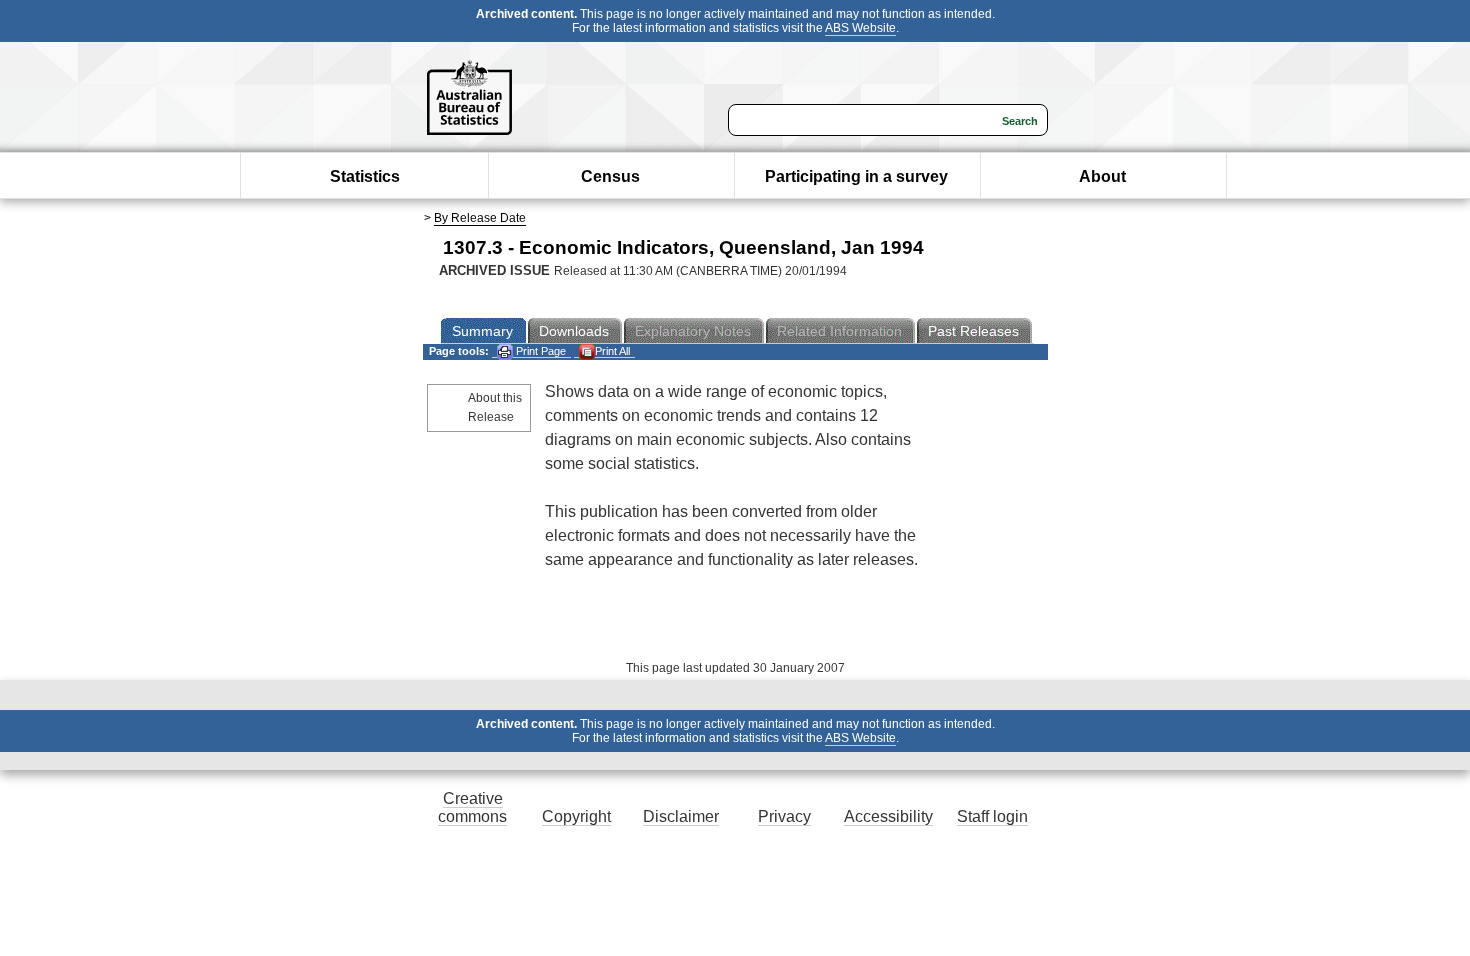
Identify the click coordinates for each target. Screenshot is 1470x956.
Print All (612, 351)
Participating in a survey (856, 176)
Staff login (992, 816)
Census (610, 176)
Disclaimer (681, 816)
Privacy (784, 816)
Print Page (539, 351)
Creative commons (472, 807)
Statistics (365, 176)
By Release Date (480, 218)
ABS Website (860, 28)
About (1102, 176)
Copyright (576, 816)
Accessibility (888, 816)
